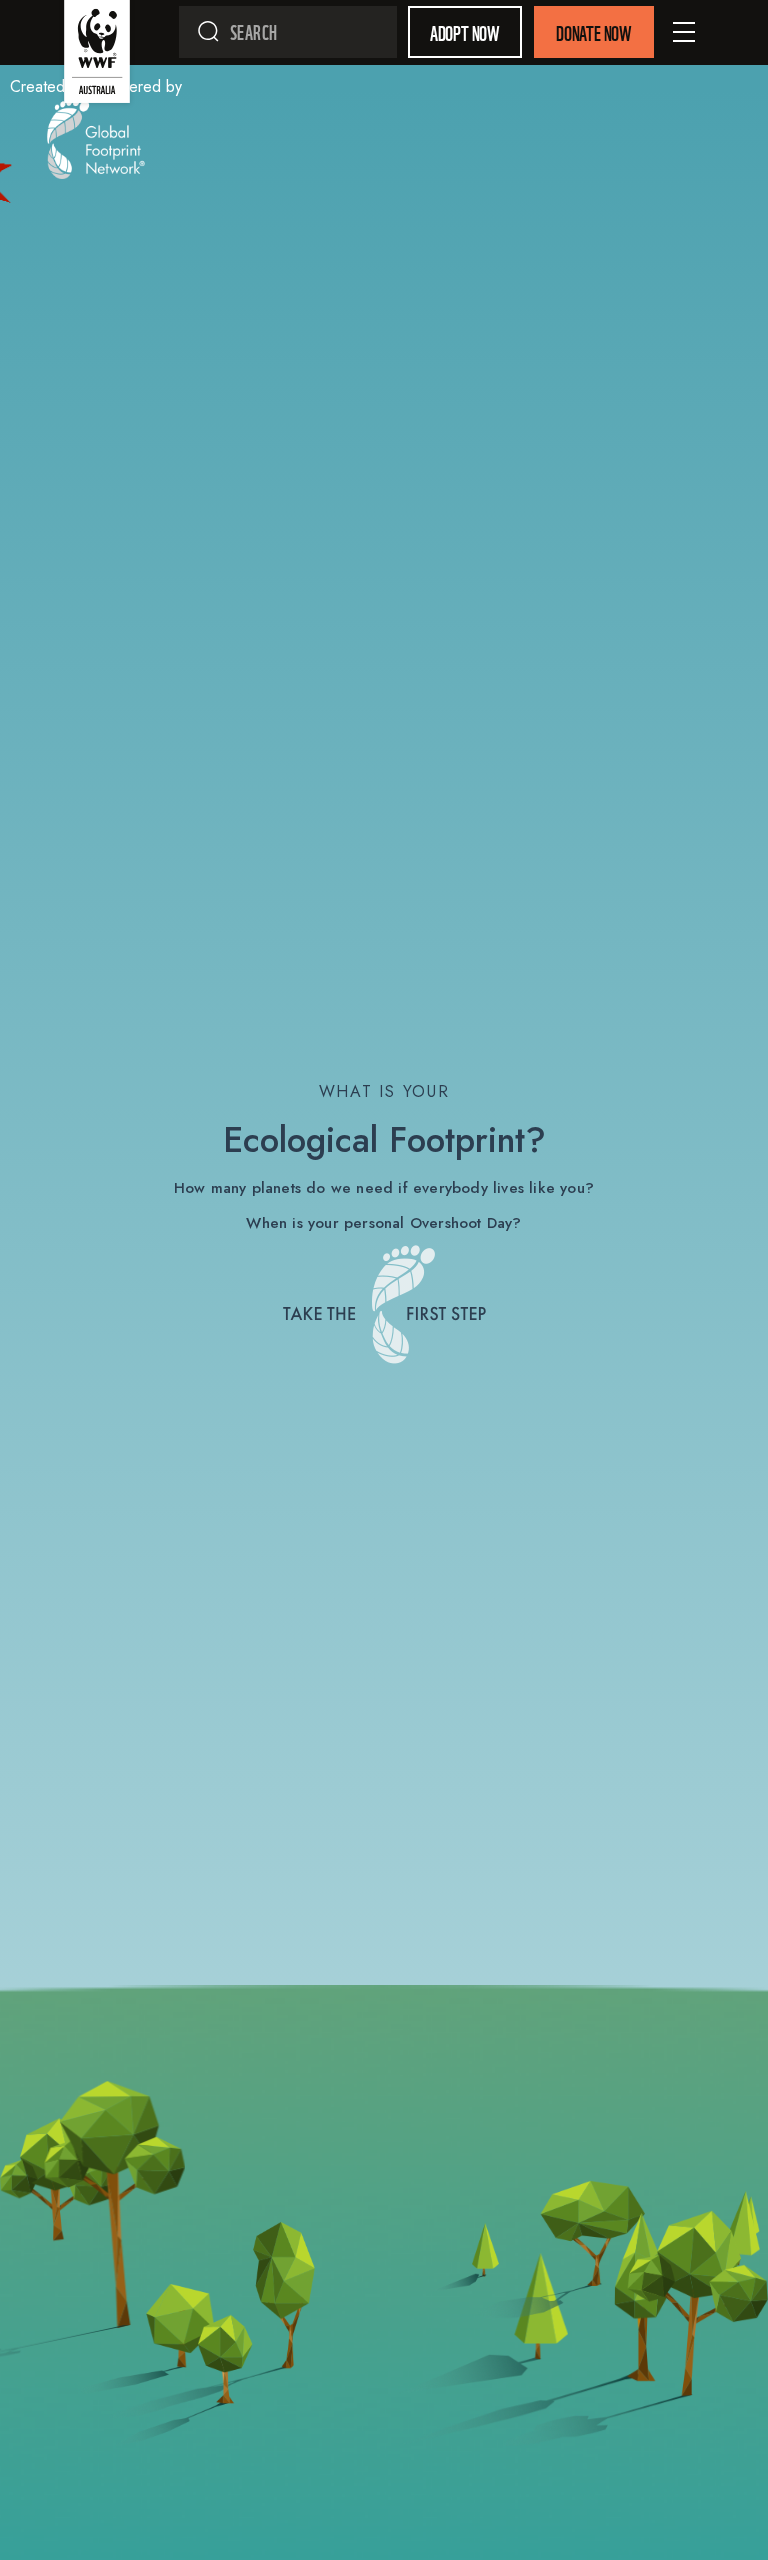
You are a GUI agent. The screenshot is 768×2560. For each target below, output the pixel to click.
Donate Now (594, 32)
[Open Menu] (684, 32)
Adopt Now (465, 32)
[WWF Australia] (97, 55)
